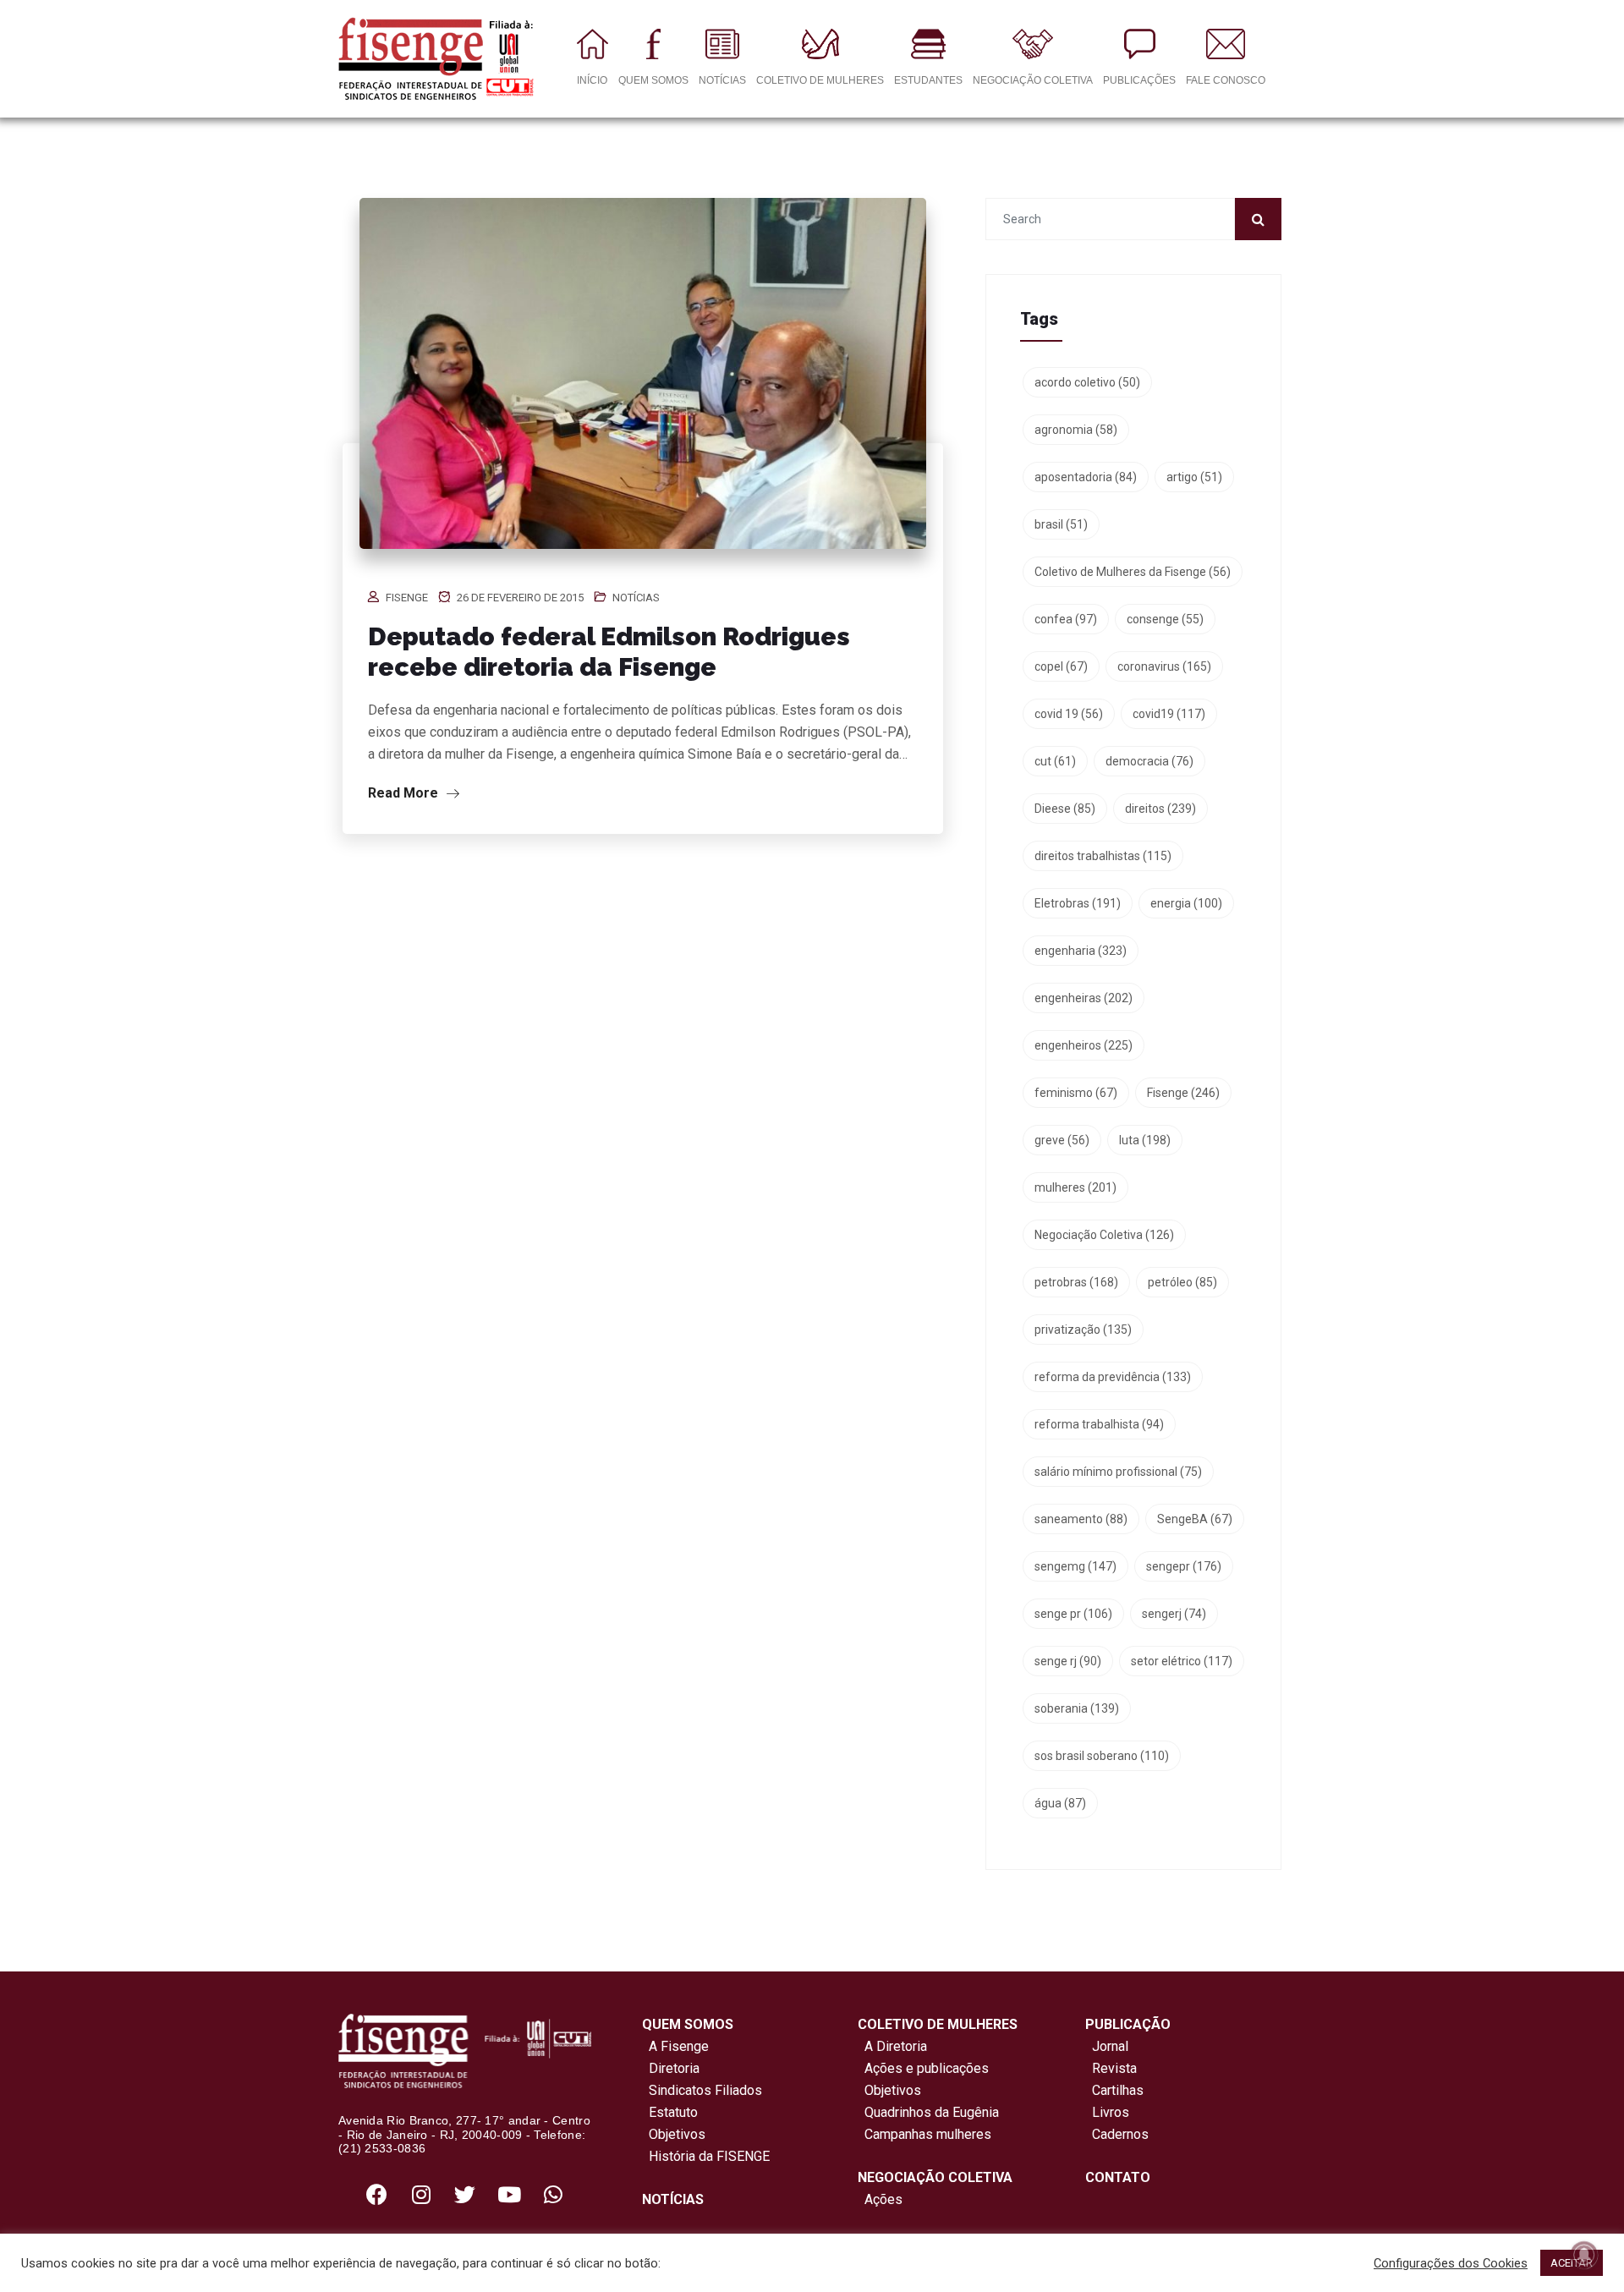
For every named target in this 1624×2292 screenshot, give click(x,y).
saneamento (1081, 1519)
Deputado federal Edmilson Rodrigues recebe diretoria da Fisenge (609, 652)
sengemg (1075, 1566)
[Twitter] (465, 2194)
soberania (1077, 1708)
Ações (880, 2199)
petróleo (1182, 1282)
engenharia (1081, 951)
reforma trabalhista (1099, 1424)
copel (1061, 666)
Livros (1111, 2112)
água (1060, 1803)
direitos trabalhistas (1103, 856)
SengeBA (1195, 1519)
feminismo (1076, 1093)
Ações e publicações (923, 2068)
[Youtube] (509, 2194)
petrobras (1076, 1282)
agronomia (1076, 430)
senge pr (1073, 1614)
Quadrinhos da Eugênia (928, 2112)
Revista (1114, 2068)
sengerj (1174, 1614)
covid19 (1169, 714)
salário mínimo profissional (1118, 1472)
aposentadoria (1086, 477)
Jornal (1110, 2046)
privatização (1083, 1330)
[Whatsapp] (553, 2194)
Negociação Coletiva (1104, 1235)
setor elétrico (1182, 1661)
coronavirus (1164, 666)
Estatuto (670, 2112)
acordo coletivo (1087, 382)
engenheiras (1084, 998)
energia (1186, 903)
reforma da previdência (1113, 1377)
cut (1055, 761)
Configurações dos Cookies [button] (1451, 2263)
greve (1062, 1140)
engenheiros (1084, 1045)
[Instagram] (421, 2194)
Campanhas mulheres (924, 2134)
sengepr (1184, 1566)
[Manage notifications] (1584, 2255)
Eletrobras (1078, 903)
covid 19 (1069, 714)
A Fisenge (675, 2046)
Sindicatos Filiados (702, 2090)
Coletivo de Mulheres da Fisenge (1133, 572)
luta (1145, 1140)
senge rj (1068, 1661)
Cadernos (1120, 2134)
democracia (1149, 761)
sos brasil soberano (1102, 1756)
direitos (1160, 809)
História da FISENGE (706, 2156)
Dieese (1065, 809)
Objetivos (674, 2134)
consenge (1165, 619)
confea (1066, 619)
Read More (405, 793)
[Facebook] (377, 2194)
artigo (1194, 477)
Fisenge (407, 598)
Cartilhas (1118, 2090)
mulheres (1075, 1187)
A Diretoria (892, 2046)
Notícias (636, 598)
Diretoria (671, 2068)
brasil (1061, 524)
